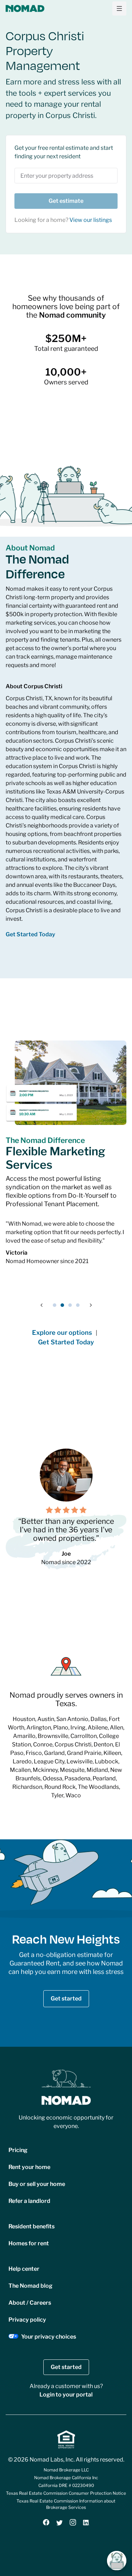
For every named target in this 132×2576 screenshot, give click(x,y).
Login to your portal (66, 2395)
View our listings (91, 220)
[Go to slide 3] (70, 1305)
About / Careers (30, 2303)
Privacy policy (27, 2320)
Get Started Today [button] (30, 934)
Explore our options (62, 1333)
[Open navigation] (119, 8)
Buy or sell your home (37, 2184)
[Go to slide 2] (62, 1305)
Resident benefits (32, 2226)
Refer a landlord (29, 2201)
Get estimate (66, 201)
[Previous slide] (42, 1305)
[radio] (49, 1510)
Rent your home (29, 2167)
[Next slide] (91, 1305)
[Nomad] (25, 8)
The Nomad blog (30, 2286)
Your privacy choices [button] (49, 2337)
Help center (24, 2269)
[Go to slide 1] (55, 1305)
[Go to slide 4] (78, 1305)
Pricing (18, 2150)
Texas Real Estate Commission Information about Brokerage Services (66, 2504)
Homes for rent (29, 2243)
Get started (66, 1999)
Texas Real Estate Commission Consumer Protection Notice (66, 2493)
